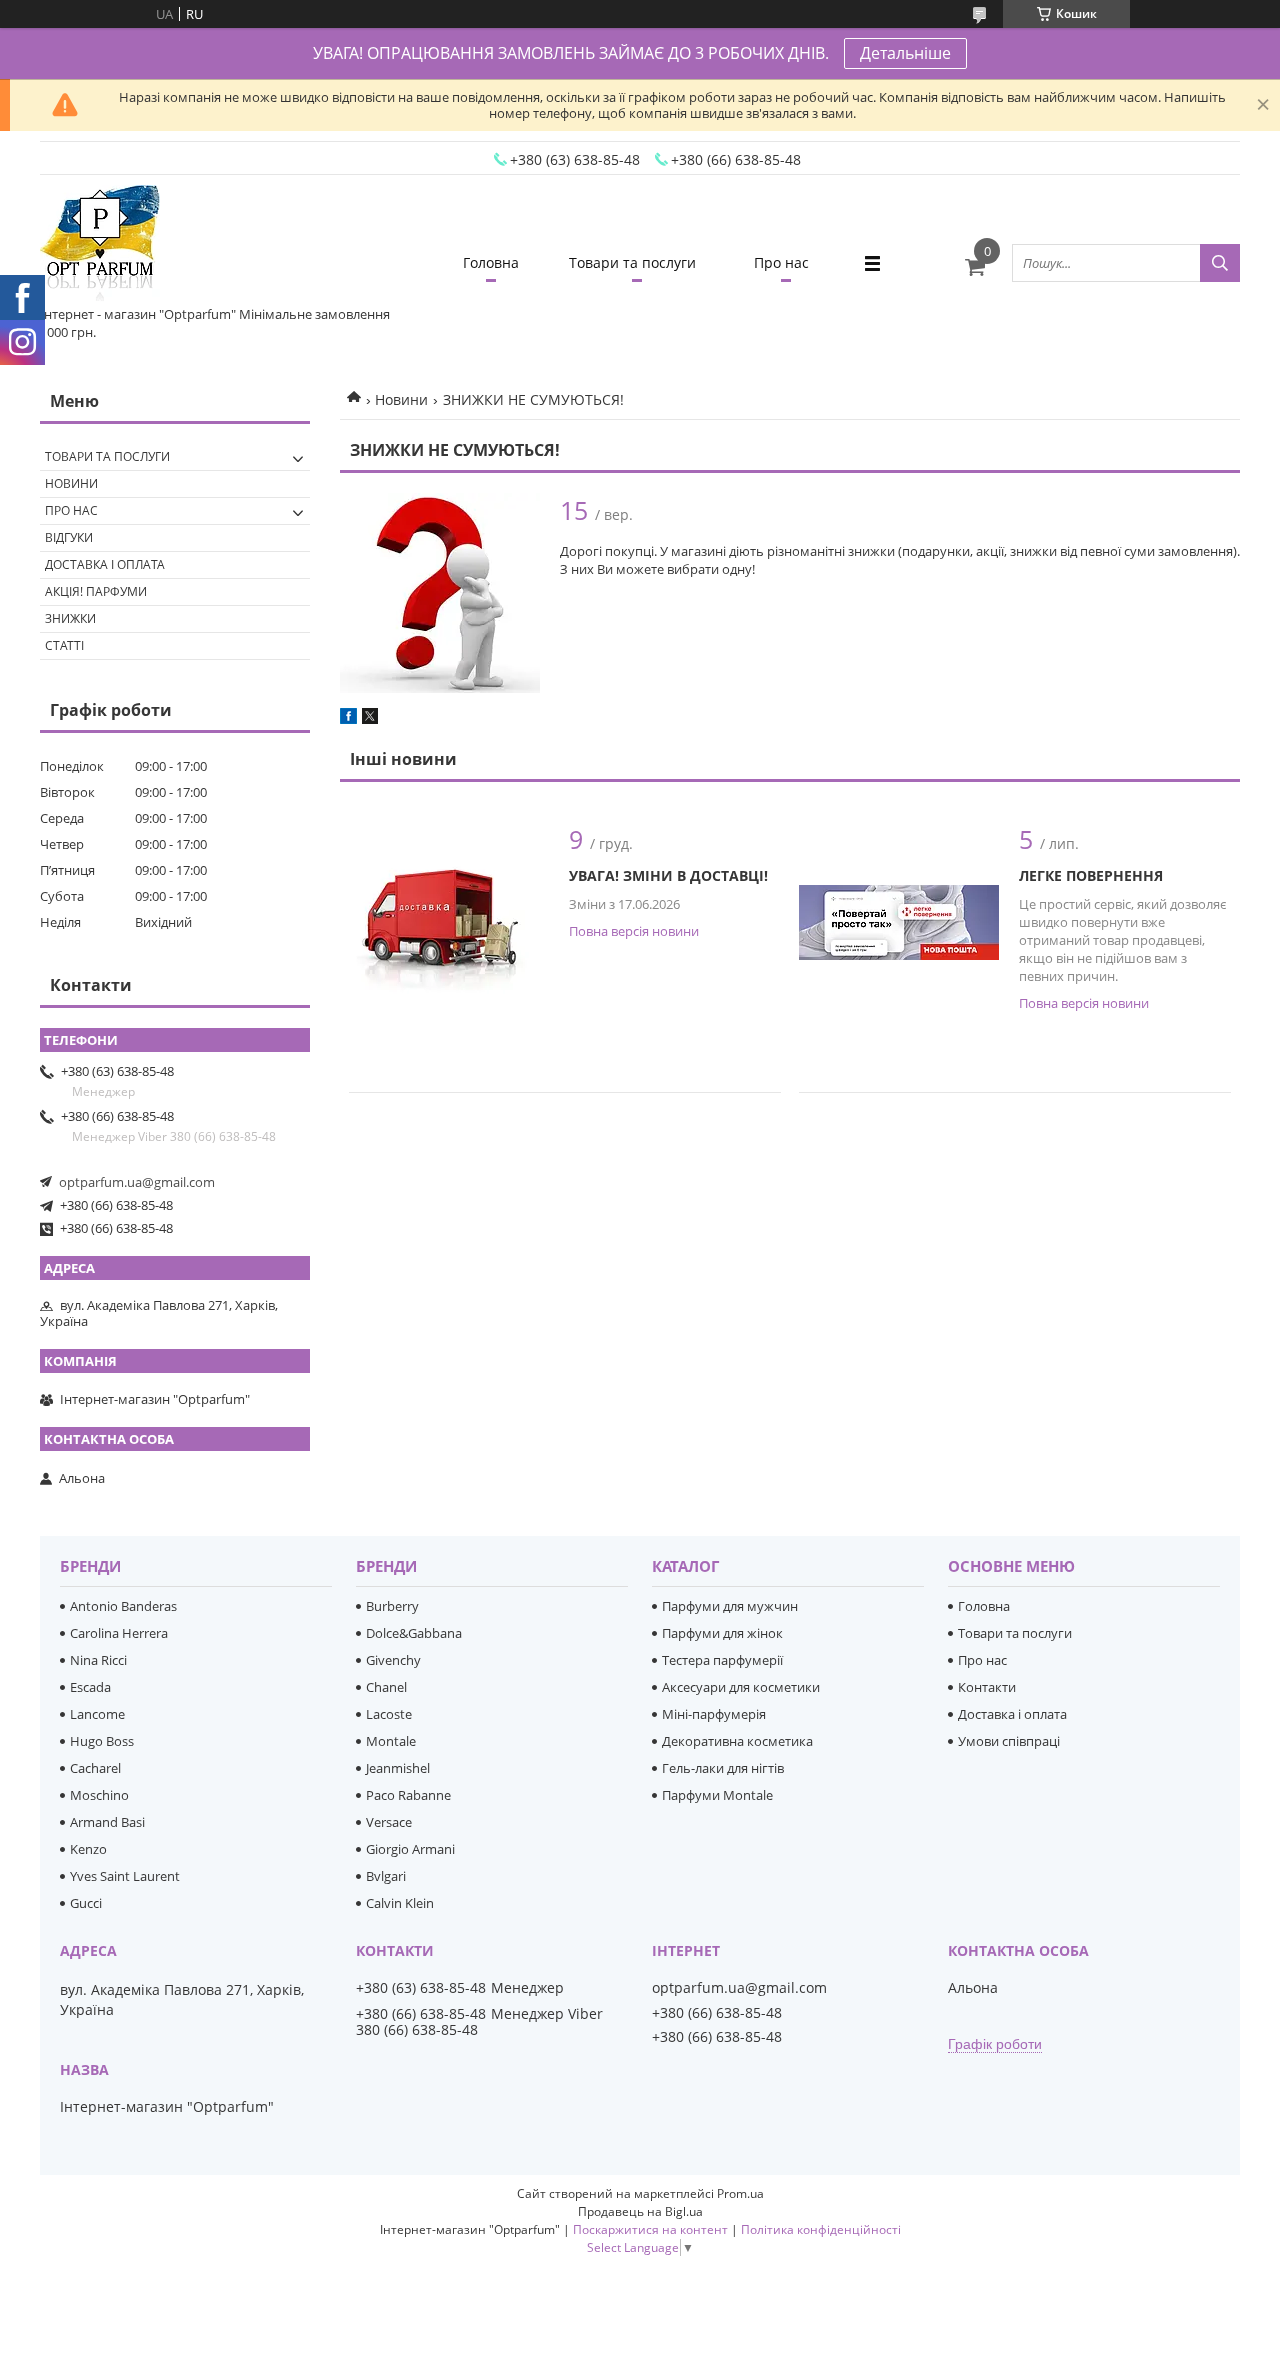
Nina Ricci (98, 1660)
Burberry (392, 1606)
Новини (401, 399)
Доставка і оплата (105, 564)
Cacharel (95, 1768)
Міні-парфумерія (714, 1714)
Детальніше (905, 53)
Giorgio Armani (410, 1849)
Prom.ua (740, 2193)
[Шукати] (1220, 263)
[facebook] (348, 719)
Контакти (987, 1687)
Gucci (86, 1903)
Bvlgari (386, 1876)
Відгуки (69, 537)
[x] (370, 719)
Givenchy (393, 1660)
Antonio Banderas (123, 1606)
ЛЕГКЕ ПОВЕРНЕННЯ (1091, 875)
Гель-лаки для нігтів (723, 1768)
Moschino (99, 1795)
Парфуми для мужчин (730, 1606)
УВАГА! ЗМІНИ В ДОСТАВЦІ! (668, 875)
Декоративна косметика (737, 1741)
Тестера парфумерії (722, 1660)
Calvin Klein (400, 1903)
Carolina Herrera (119, 1633)
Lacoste (389, 1714)
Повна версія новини (634, 931)
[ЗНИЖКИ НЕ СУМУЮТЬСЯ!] (440, 593)
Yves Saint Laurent (125, 1876)
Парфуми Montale (717, 1795)
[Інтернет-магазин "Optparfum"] (100, 245)
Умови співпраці (1009, 1741)
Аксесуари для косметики (741, 1687)
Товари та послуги (632, 262)
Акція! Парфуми (96, 591)
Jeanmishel (398, 1768)
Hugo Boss (102, 1741)
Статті (64, 645)
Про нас (781, 262)
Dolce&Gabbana (414, 1633)
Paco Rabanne (408, 1795)
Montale (391, 1741)
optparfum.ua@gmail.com (137, 1182)
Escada (90, 1687)
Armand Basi (107, 1822)
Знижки (70, 618)
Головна (491, 262)
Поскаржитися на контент (650, 2229)
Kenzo (88, 1849)
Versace (389, 1822)
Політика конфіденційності (821, 2229)
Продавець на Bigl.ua (640, 2211)
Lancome (97, 1714)
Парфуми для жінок (722, 1633)
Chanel (386, 1687)
